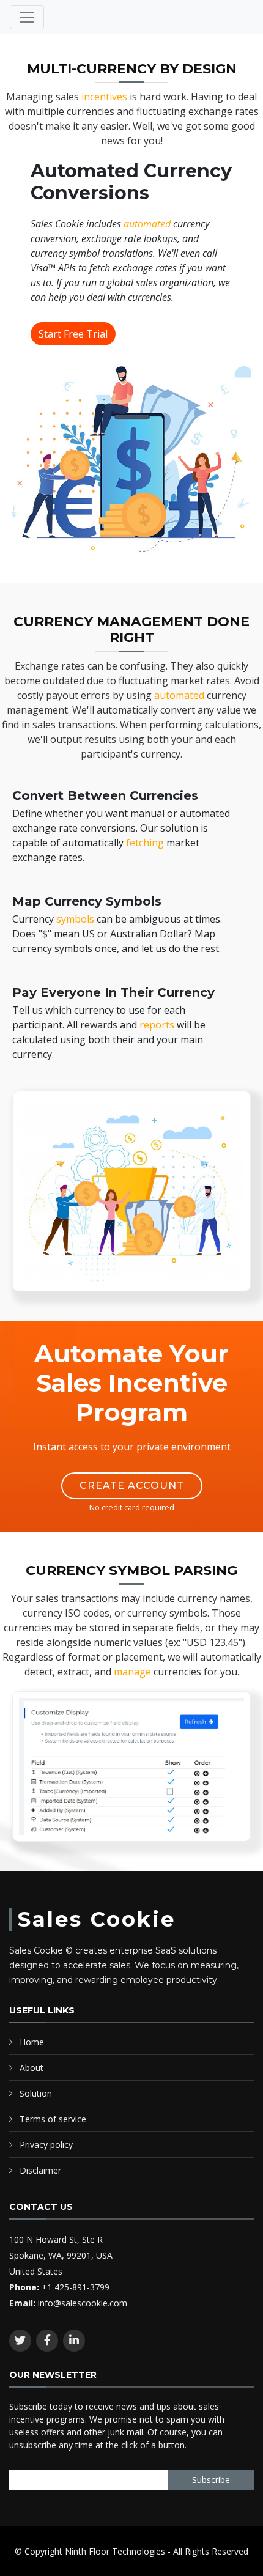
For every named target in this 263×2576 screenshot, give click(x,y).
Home (32, 2042)
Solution (36, 2093)
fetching (145, 843)
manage (132, 1672)
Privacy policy (46, 2145)
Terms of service (53, 2119)
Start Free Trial (73, 334)
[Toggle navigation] (27, 17)
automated (147, 224)
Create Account (132, 1485)
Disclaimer (40, 2170)
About (31, 2068)
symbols (75, 919)
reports (157, 1025)
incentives (106, 97)
